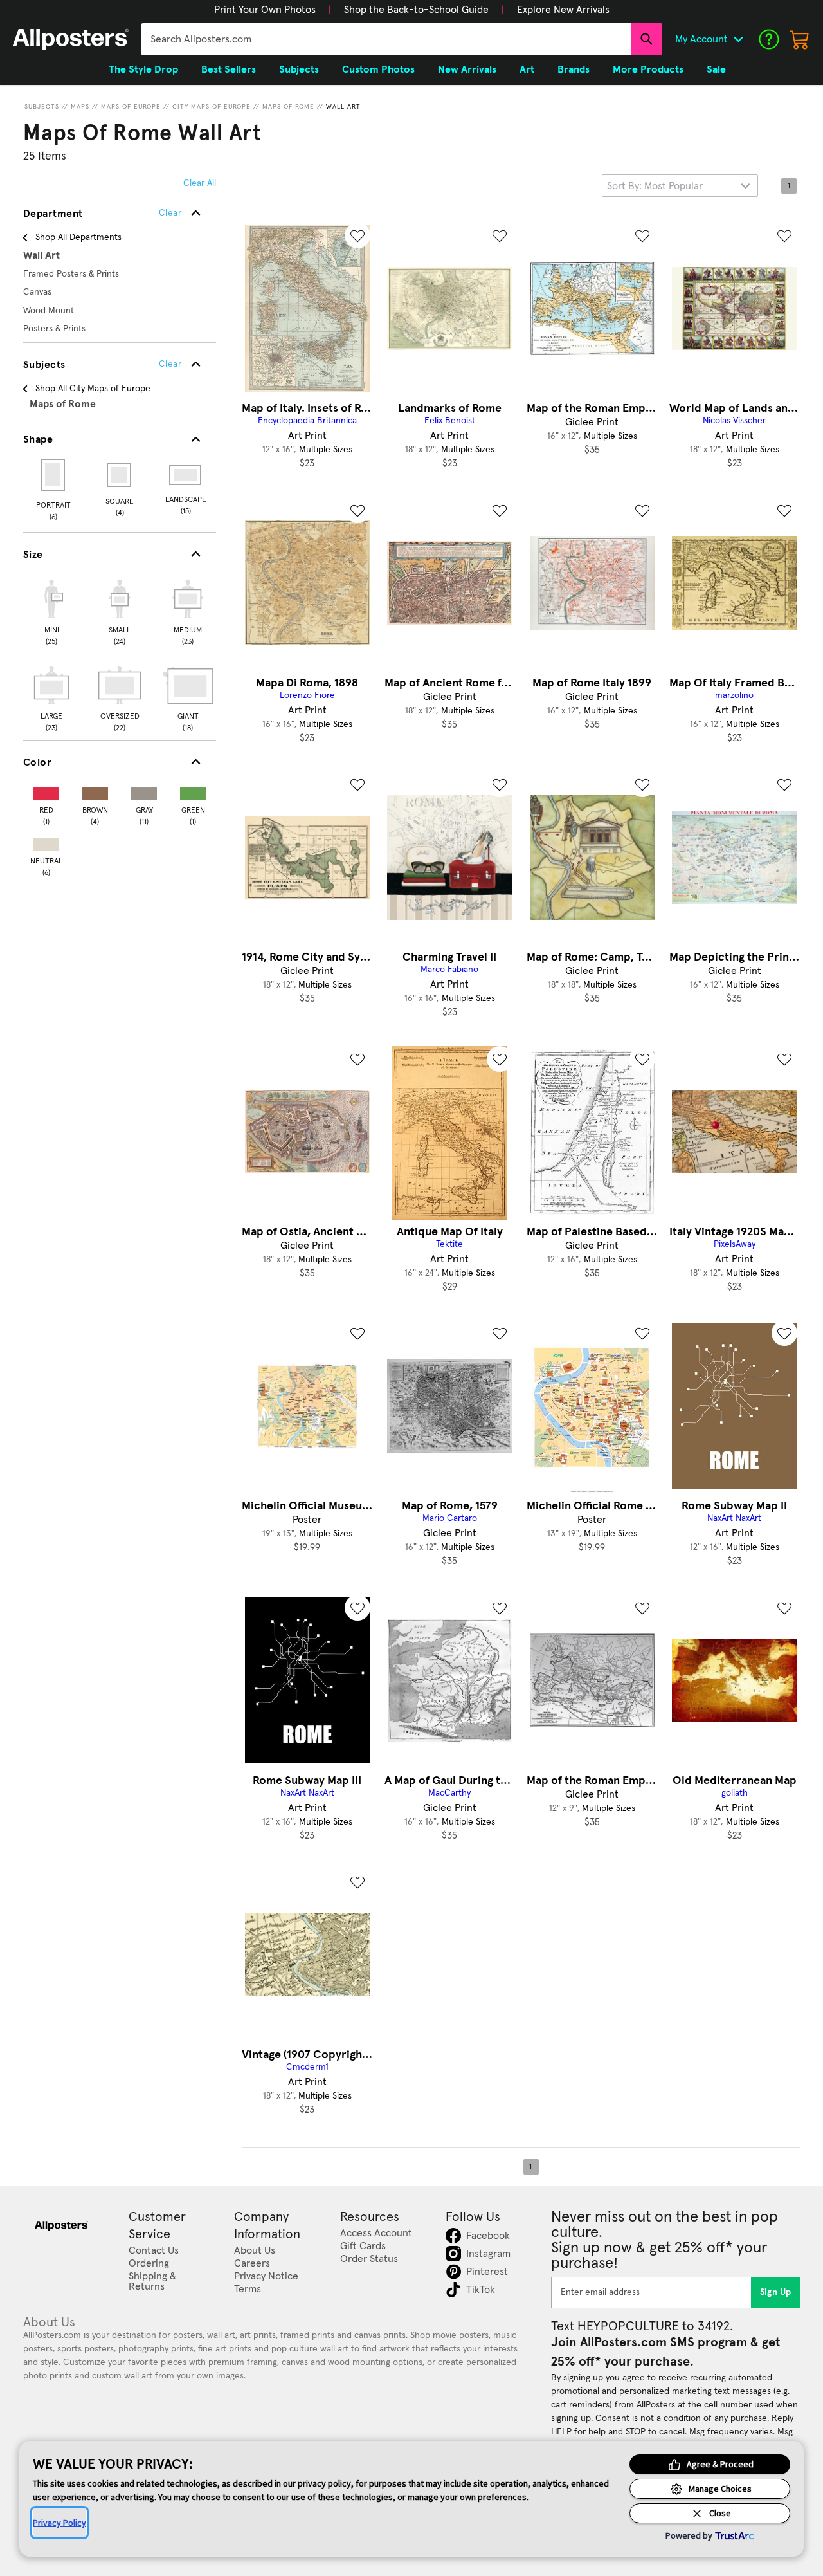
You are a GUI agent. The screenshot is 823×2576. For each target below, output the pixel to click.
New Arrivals (467, 69)
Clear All (200, 183)
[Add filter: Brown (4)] (95, 790)
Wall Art (343, 107)
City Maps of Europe (212, 107)
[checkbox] (51, 611)
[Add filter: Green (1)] (193, 790)
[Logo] (71, 39)
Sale (716, 69)
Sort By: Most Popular (655, 186)
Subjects (42, 107)
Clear (170, 364)
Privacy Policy (59, 2523)
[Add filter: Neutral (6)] (46, 841)
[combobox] (386, 39)
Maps (80, 107)
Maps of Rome (288, 107)
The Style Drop (143, 69)
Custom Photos (378, 69)
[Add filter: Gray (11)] (144, 790)
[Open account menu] (738, 39)
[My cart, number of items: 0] (800, 39)
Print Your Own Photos (265, 10)
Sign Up (776, 2292)
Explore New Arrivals (563, 10)
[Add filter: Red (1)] (46, 790)
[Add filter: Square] (120, 475)
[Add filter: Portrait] (54, 475)
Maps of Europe (131, 107)
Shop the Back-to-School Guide (416, 10)
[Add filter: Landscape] (186, 475)
